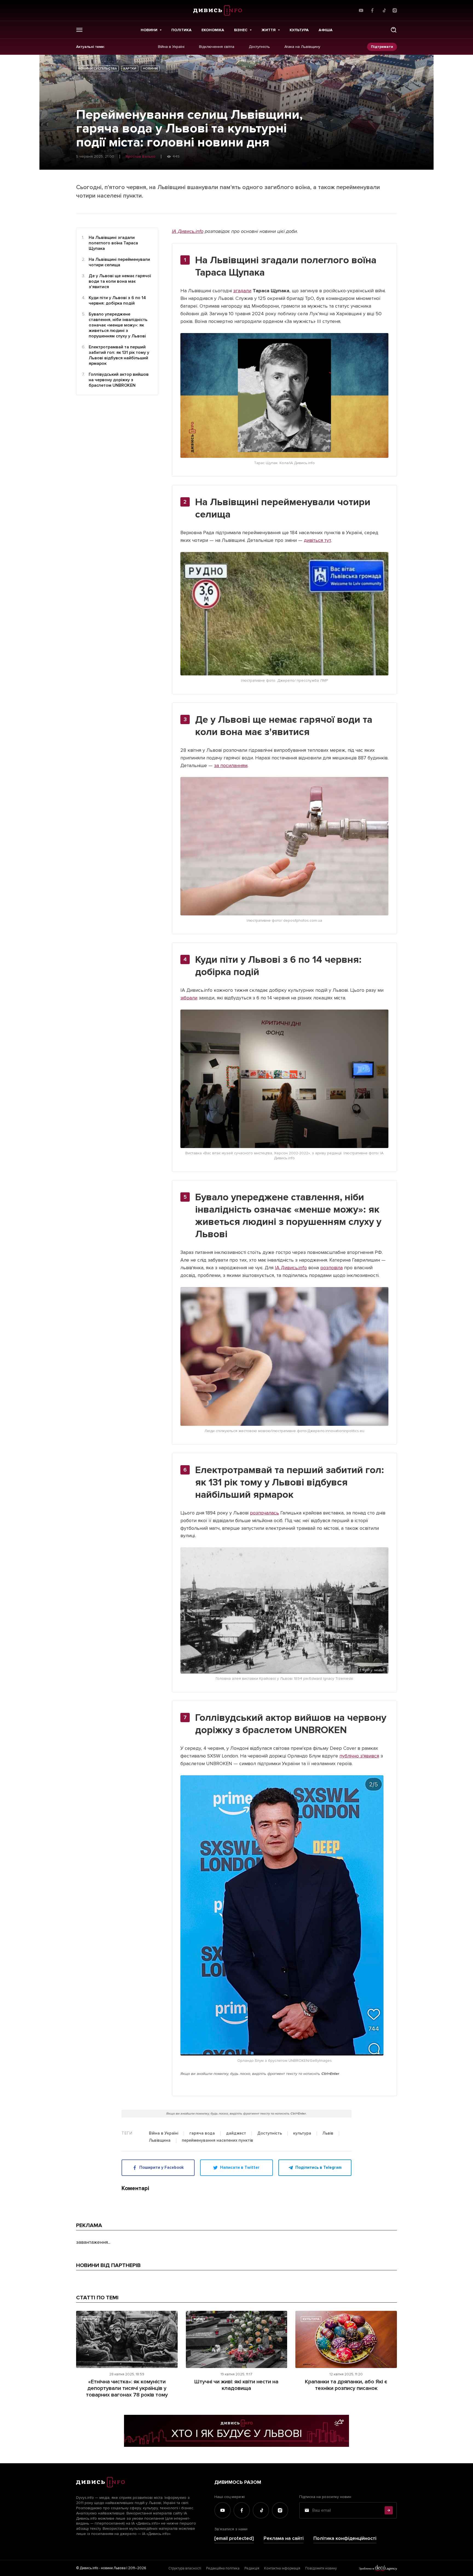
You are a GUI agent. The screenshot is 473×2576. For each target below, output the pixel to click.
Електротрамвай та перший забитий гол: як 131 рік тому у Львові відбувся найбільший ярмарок (119, 355)
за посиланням (231, 765)
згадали (242, 291)
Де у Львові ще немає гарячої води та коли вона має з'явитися (120, 281)
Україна (90, 2319)
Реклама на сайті (284, 2538)
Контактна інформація (282, 2568)
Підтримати (382, 47)
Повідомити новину (321, 2568)
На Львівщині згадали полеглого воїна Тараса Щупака (113, 243)
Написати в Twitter (240, 2167)
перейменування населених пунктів (217, 2141)
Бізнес (241, 30)
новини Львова (113, 2568)
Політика (181, 30)
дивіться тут (317, 540)
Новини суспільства (97, 69)
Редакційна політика (223, 2568)
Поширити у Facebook (161, 2167)
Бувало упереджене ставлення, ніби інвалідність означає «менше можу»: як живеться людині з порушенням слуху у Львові (118, 325)
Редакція (252, 2568)
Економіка (213, 30)
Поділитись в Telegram (318, 2167)
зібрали (189, 998)
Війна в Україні (171, 47)
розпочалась (264, 1513)
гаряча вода (202, 2133)
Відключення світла (217, 47)
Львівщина (160, 2141)
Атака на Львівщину (302, 47)
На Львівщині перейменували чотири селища (119, 262)
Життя (269, 30)
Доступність (259, 47)
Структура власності (185, 2568)
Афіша (326, 30)
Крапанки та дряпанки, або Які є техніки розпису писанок (346, 2385)
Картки (130, 69)
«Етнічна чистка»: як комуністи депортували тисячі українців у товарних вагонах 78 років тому (127, 2388)
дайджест (236, 2133)
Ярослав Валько (140, 157)
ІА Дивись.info (188, 231)
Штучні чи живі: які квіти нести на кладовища (236, 2385)
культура (302, 2133)
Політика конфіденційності (345, 2538)
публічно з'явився (359, 1756)
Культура (299, 30)
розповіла (331, 1268)
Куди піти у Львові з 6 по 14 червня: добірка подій (117, 300)
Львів (328, 2133)
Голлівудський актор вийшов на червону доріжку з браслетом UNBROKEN (119, 380)
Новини (149, 30)
